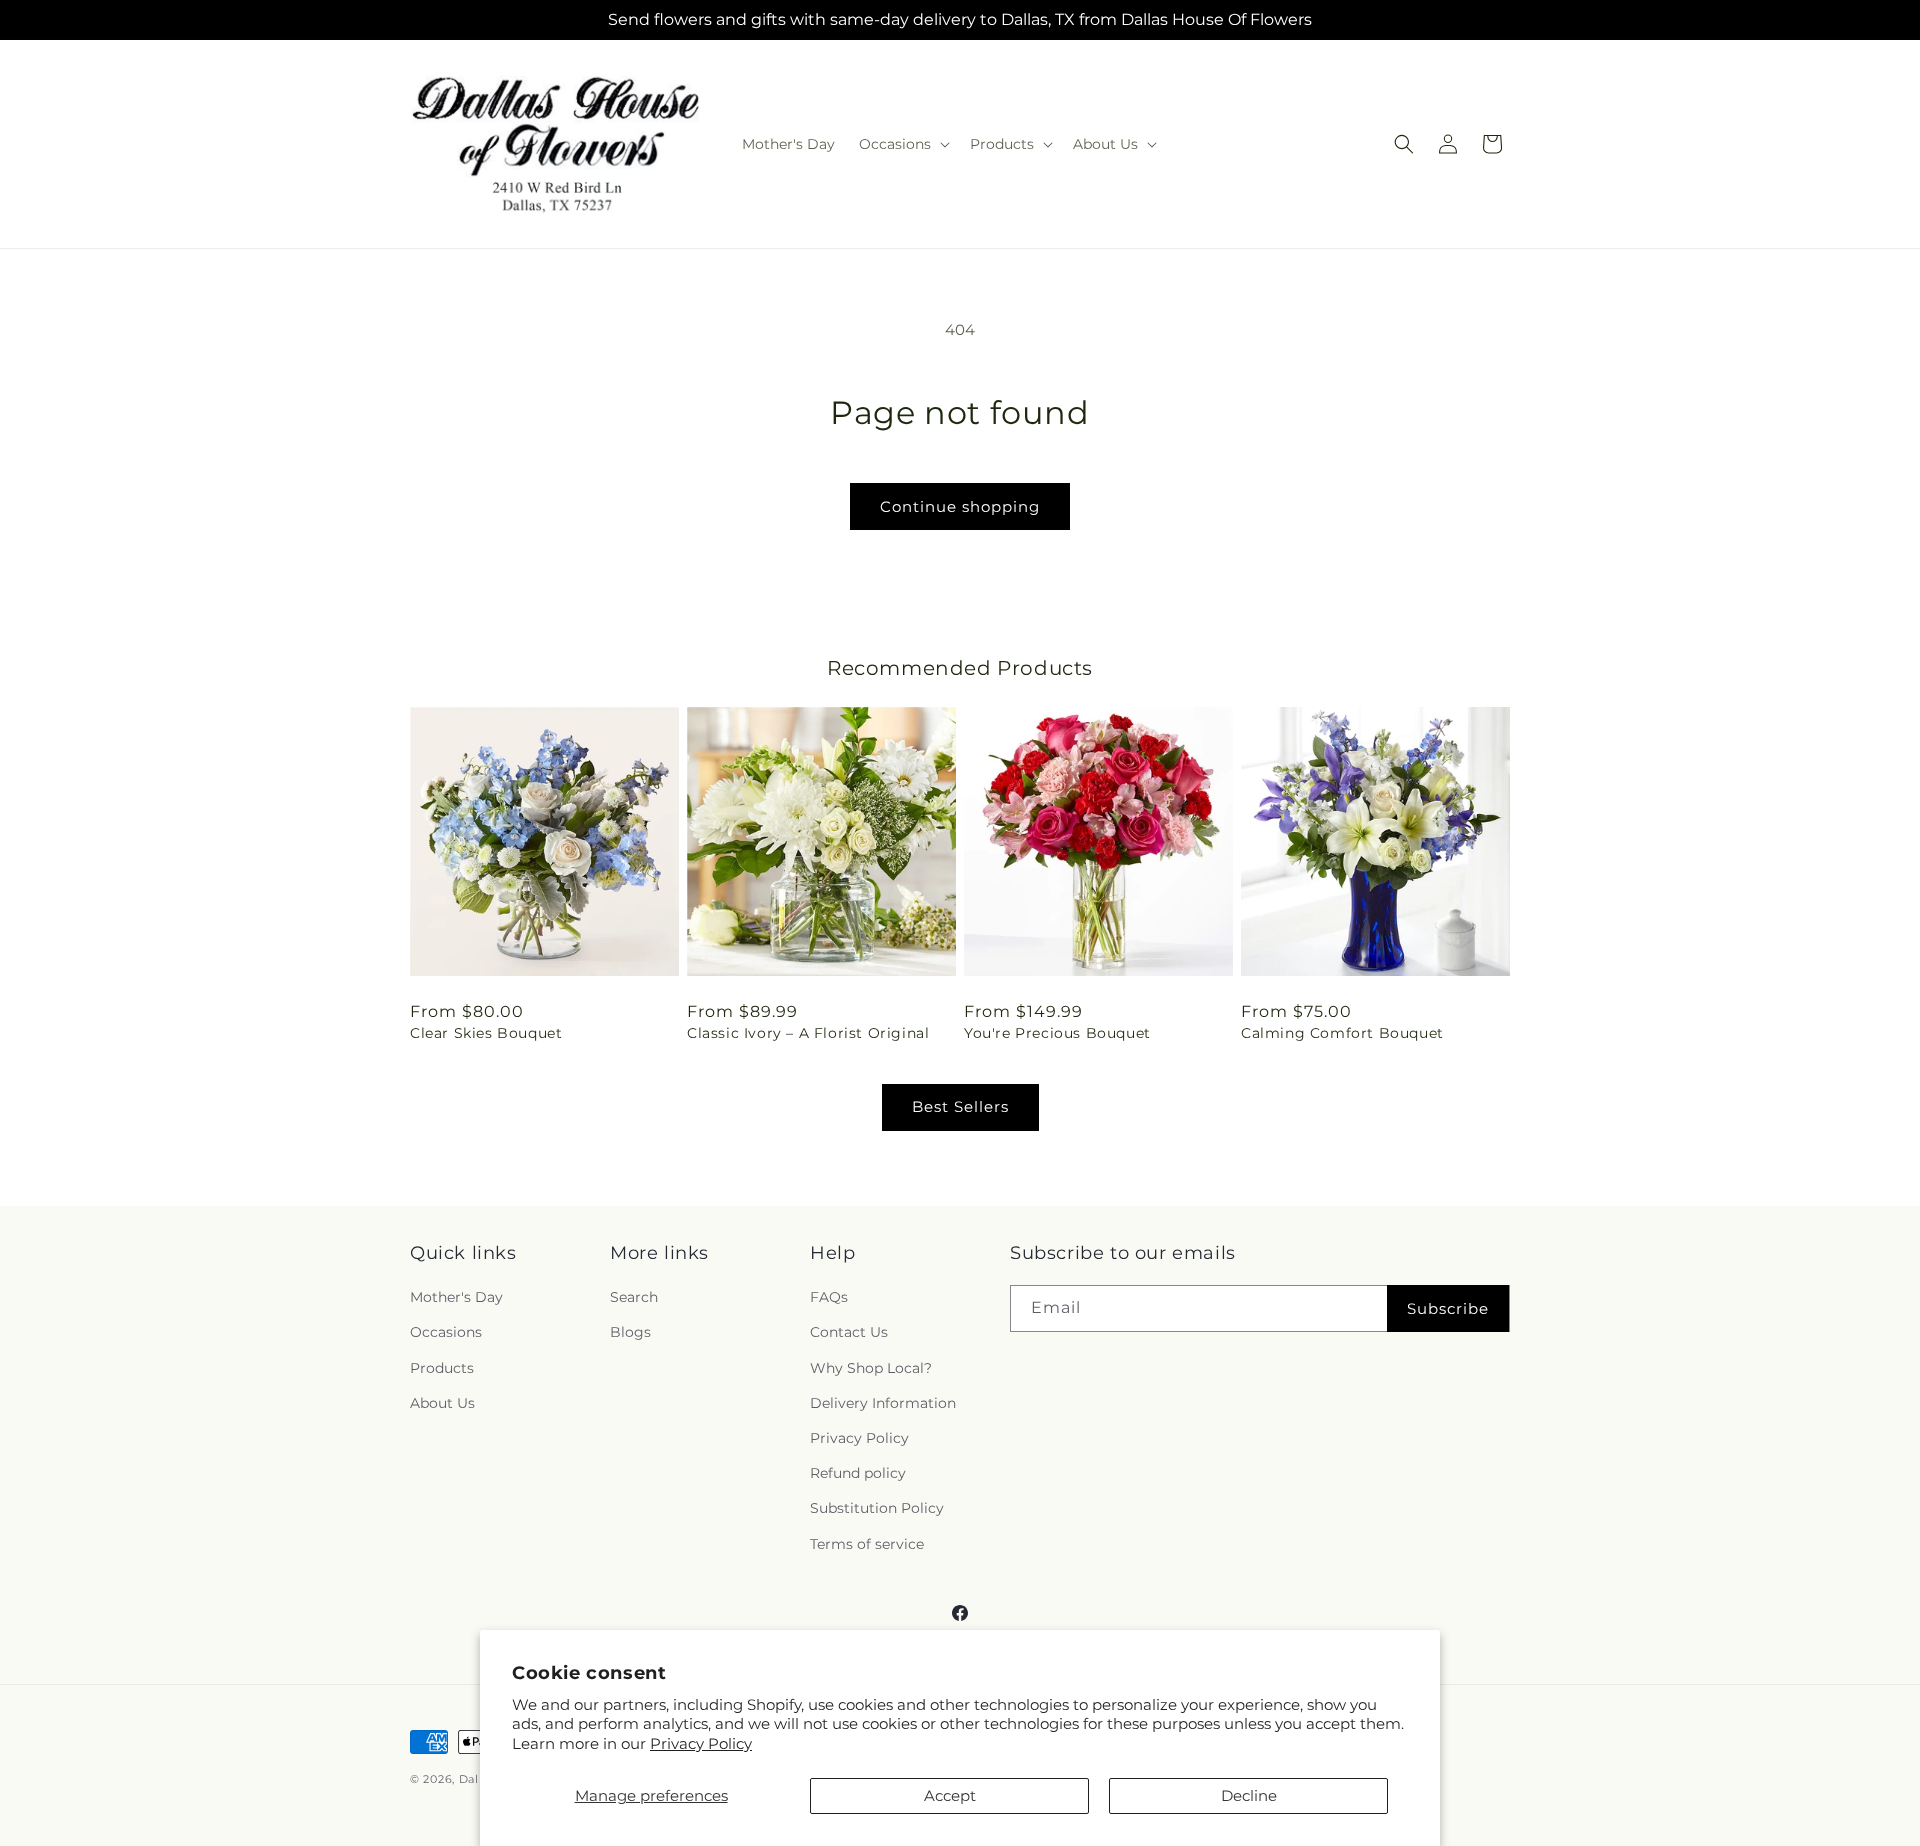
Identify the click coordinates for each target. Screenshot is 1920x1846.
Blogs (630, 1333)
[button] (902, 144)
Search (634, 1298)
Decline (1249, 1795)
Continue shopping (960, 506)
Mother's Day (456, 1298)
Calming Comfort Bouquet (1342, 1033)
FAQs (829, 1298)
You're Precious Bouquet (1057, 1033)
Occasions (446, 1333)
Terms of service (867, 1544)
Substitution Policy (877, 1509)
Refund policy (858, 1474)
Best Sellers (960, 1106)
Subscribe (1448, 1308)
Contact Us (849, 1333)
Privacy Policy (701, 1743)
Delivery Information (883, 1403)
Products (442, 1368)
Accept (950, 1795)
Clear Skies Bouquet (486, 1033)
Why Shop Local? (871, 1368)
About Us (442, 1403)
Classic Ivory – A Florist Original (808, 1033)
